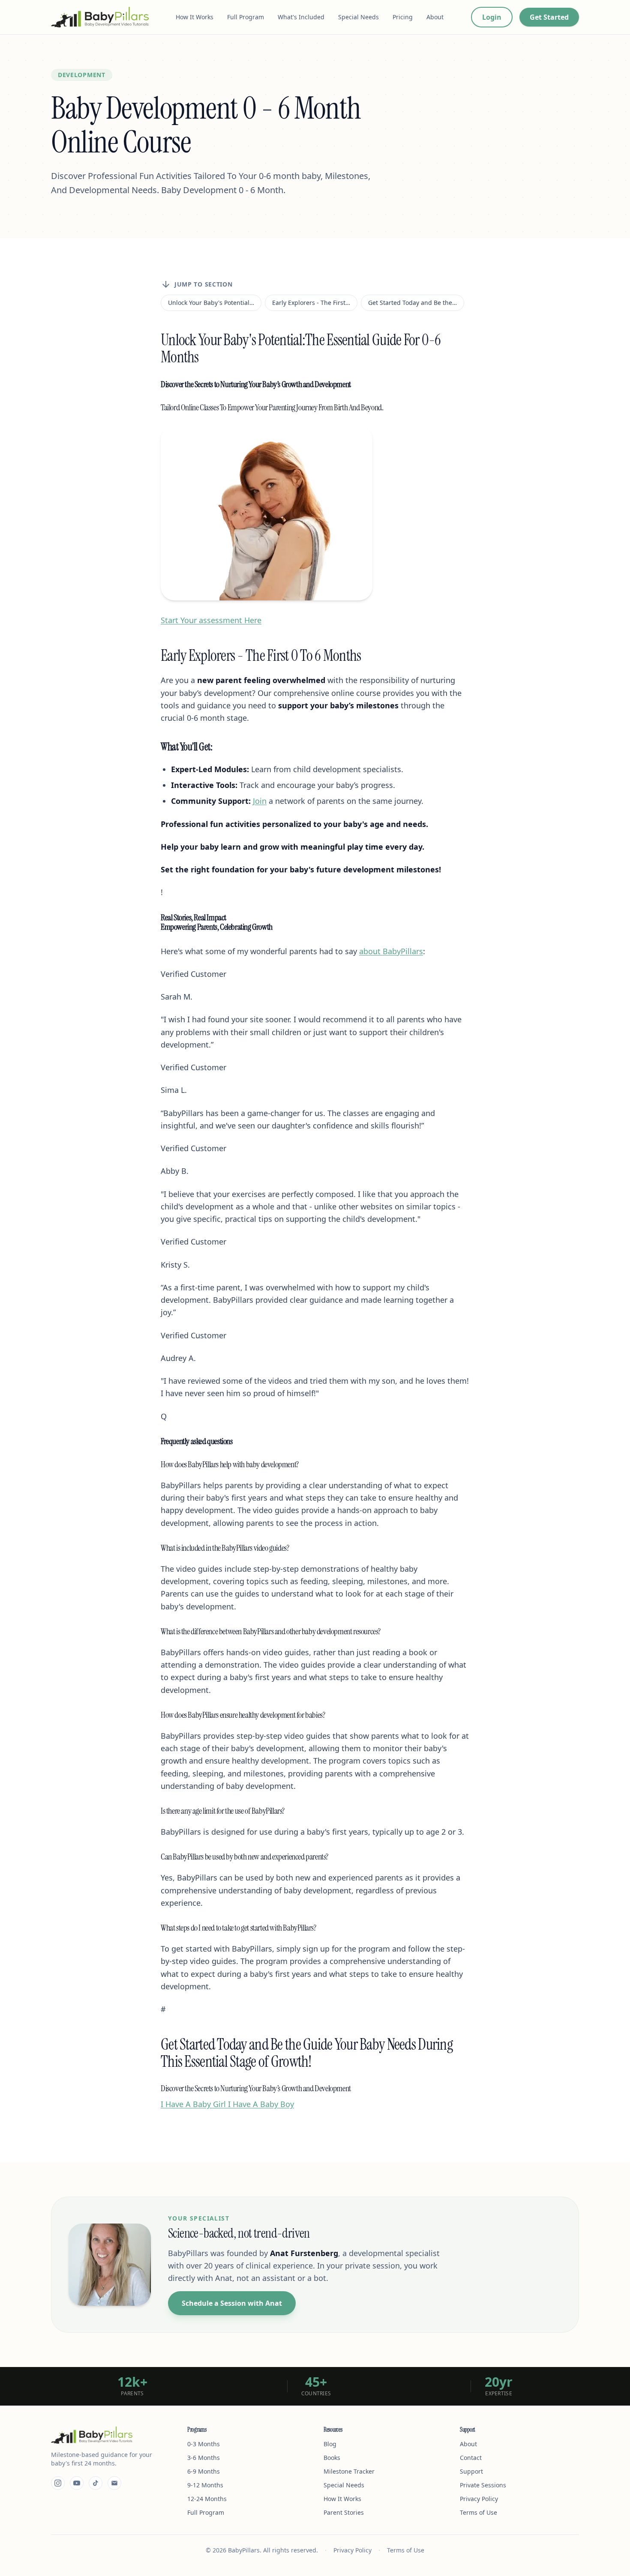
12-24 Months (207, 2499)
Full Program (246, 17)
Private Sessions (483, 2485)
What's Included (301, 17)
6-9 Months (204, 2471)
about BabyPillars (391, 951)
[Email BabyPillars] (114, 2483)
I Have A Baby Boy (260, 2104)
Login (492, 17)
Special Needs (358, 17)
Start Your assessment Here (211, 620)
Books (332, 2458)
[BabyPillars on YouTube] (77, 2483)
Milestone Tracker (349, 2471)
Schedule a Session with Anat (232, 2303)
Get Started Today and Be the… (412, 303)
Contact (471, 2458)
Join (260, 801)
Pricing (403, 17)
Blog (330, 2444)
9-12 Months (205, 2485)
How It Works (195, 17)
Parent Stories (344, 2512)
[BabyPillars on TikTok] (96, 2483)
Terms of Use (478, 2512)
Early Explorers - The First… (311, 303)
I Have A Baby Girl (193, 2104)
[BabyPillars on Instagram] (58, 2483)
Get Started (549, 17)
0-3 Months (204, 2444)
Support (471, 2471)
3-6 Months (204, 2458)
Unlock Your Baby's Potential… (211, 303)
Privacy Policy (479, 2499)
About (435, 17)
